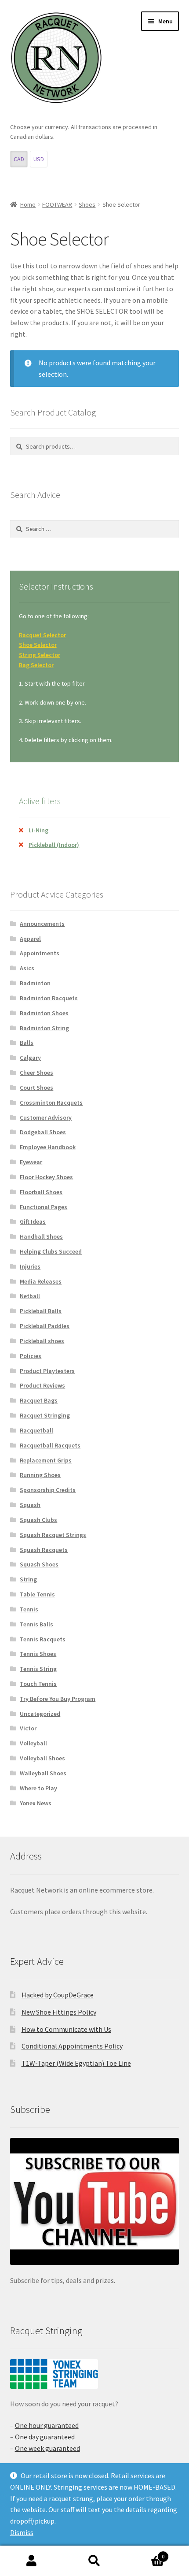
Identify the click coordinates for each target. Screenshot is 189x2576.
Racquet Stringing (45, 1415)
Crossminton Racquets (51, 1102)
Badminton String (44, 1028)
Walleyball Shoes (43, 1773)
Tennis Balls (36, 1624)
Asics (27, 968)
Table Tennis (37, 1594)
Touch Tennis (38, 1684)
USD (39, 159)
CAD (19, 159)
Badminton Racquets (49, 998)
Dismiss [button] (22, 2532)
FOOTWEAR (57, 204)
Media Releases (41, 1281)
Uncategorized (40, 1714)
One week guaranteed (47, 2448)
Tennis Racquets (43, 1639)
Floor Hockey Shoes (46, 1177)
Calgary (30, 1058)
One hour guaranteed (47, 2425)
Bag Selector (36, 665)
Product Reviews (42, 1385)
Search (94, 2561)
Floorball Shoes (41, 1192)
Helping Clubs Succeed (51, 1251)
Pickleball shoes (42, 1341)
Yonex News (36, 1803)
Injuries (30, 1266)
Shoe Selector (38, 645)
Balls (27, 1043)
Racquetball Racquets (50, 1445)
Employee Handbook (48, 1147)
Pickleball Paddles (45, 1326)
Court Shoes (36, 1088)
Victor (28, 1728)
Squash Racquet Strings (53, 1535)
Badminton (35, 983)
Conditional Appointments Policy (72, 2046)
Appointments (40, 953)
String (28, 1579)
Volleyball (33, 1743)
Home (28, 204)
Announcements (42, 924)
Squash (30, 1505)
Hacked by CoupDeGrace (58, 1995)
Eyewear (31, 1162)
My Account (31, 2561)
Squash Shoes (39, 1564)
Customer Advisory (46, 1117)
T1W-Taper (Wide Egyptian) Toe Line (76, 2063)
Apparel (30, 939)
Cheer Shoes (36, 1073)
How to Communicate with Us (66, 2029)
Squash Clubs (38, 1520)
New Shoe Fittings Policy (59, 2012)
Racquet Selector (42, 635)
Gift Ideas (33, 1221)
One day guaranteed (45, 2437)
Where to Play (38, 1788)
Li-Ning (38, 830)
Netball (30, 1296)
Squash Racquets (44, 1550)
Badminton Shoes (44, 1013)
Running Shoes (40, 1475)
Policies (31, 1356)
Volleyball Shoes (42, 1758)
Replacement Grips (46, 1460)
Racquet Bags (39, 1400)
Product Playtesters (47, 1371)
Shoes (87, 204)
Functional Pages (44, 1207)
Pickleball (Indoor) (54, 845)
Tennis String (38, 1669)
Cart (145, 2553)
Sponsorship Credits (48, 1490)
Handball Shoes (41, 1236)
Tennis (29, 1609)
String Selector (40, 655)
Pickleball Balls (41, 1311)
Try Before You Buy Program (58, 1699)
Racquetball (36, 1430)
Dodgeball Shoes (43, 1132)
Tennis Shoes (38, 1654)
